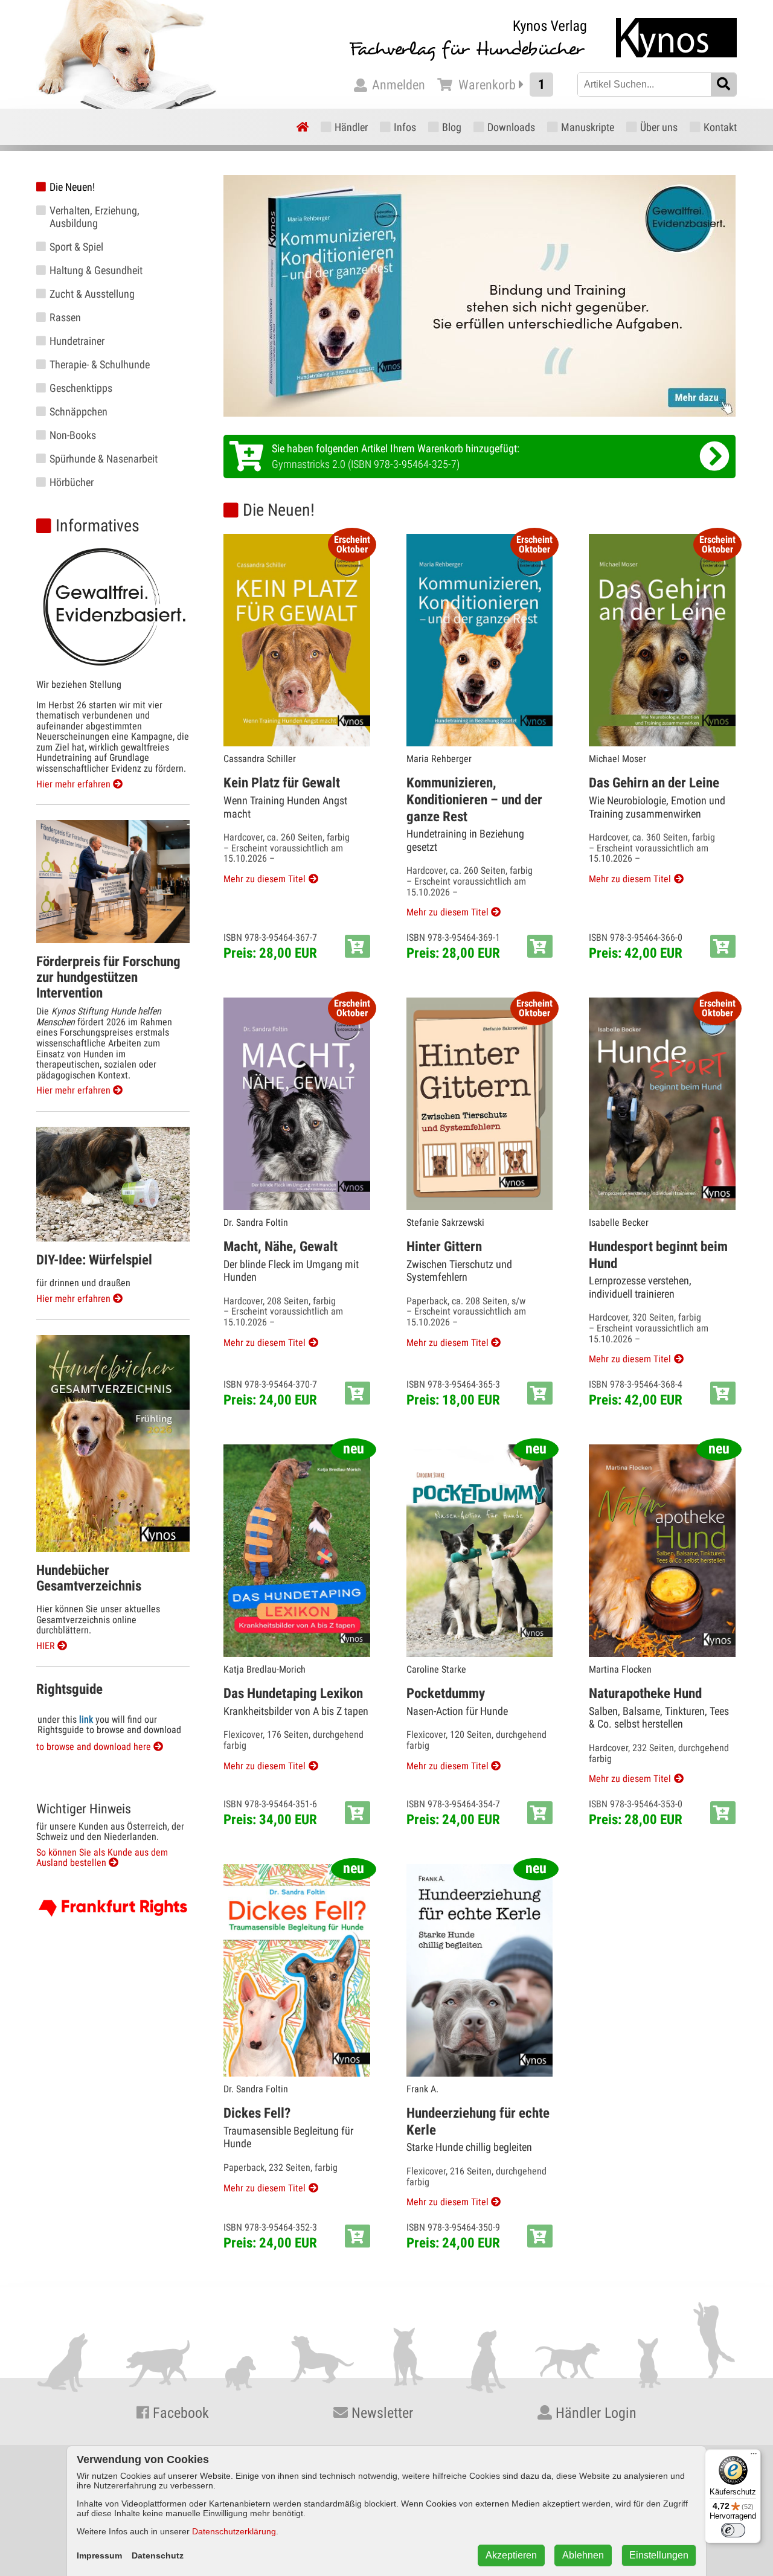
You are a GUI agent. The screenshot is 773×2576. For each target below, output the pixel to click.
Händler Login (594, 2413)
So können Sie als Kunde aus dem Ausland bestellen (102, 1858)
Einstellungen (659, 2555)
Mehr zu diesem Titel (265, 879)
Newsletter (380, 2413)
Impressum (99, 2555)
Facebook (179, 2413)
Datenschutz (158, 2555)
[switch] (733, 2530)
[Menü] (754, 2456)
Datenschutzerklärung (234, 2531)
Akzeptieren (511, 2555)
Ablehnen (583, 2555)
